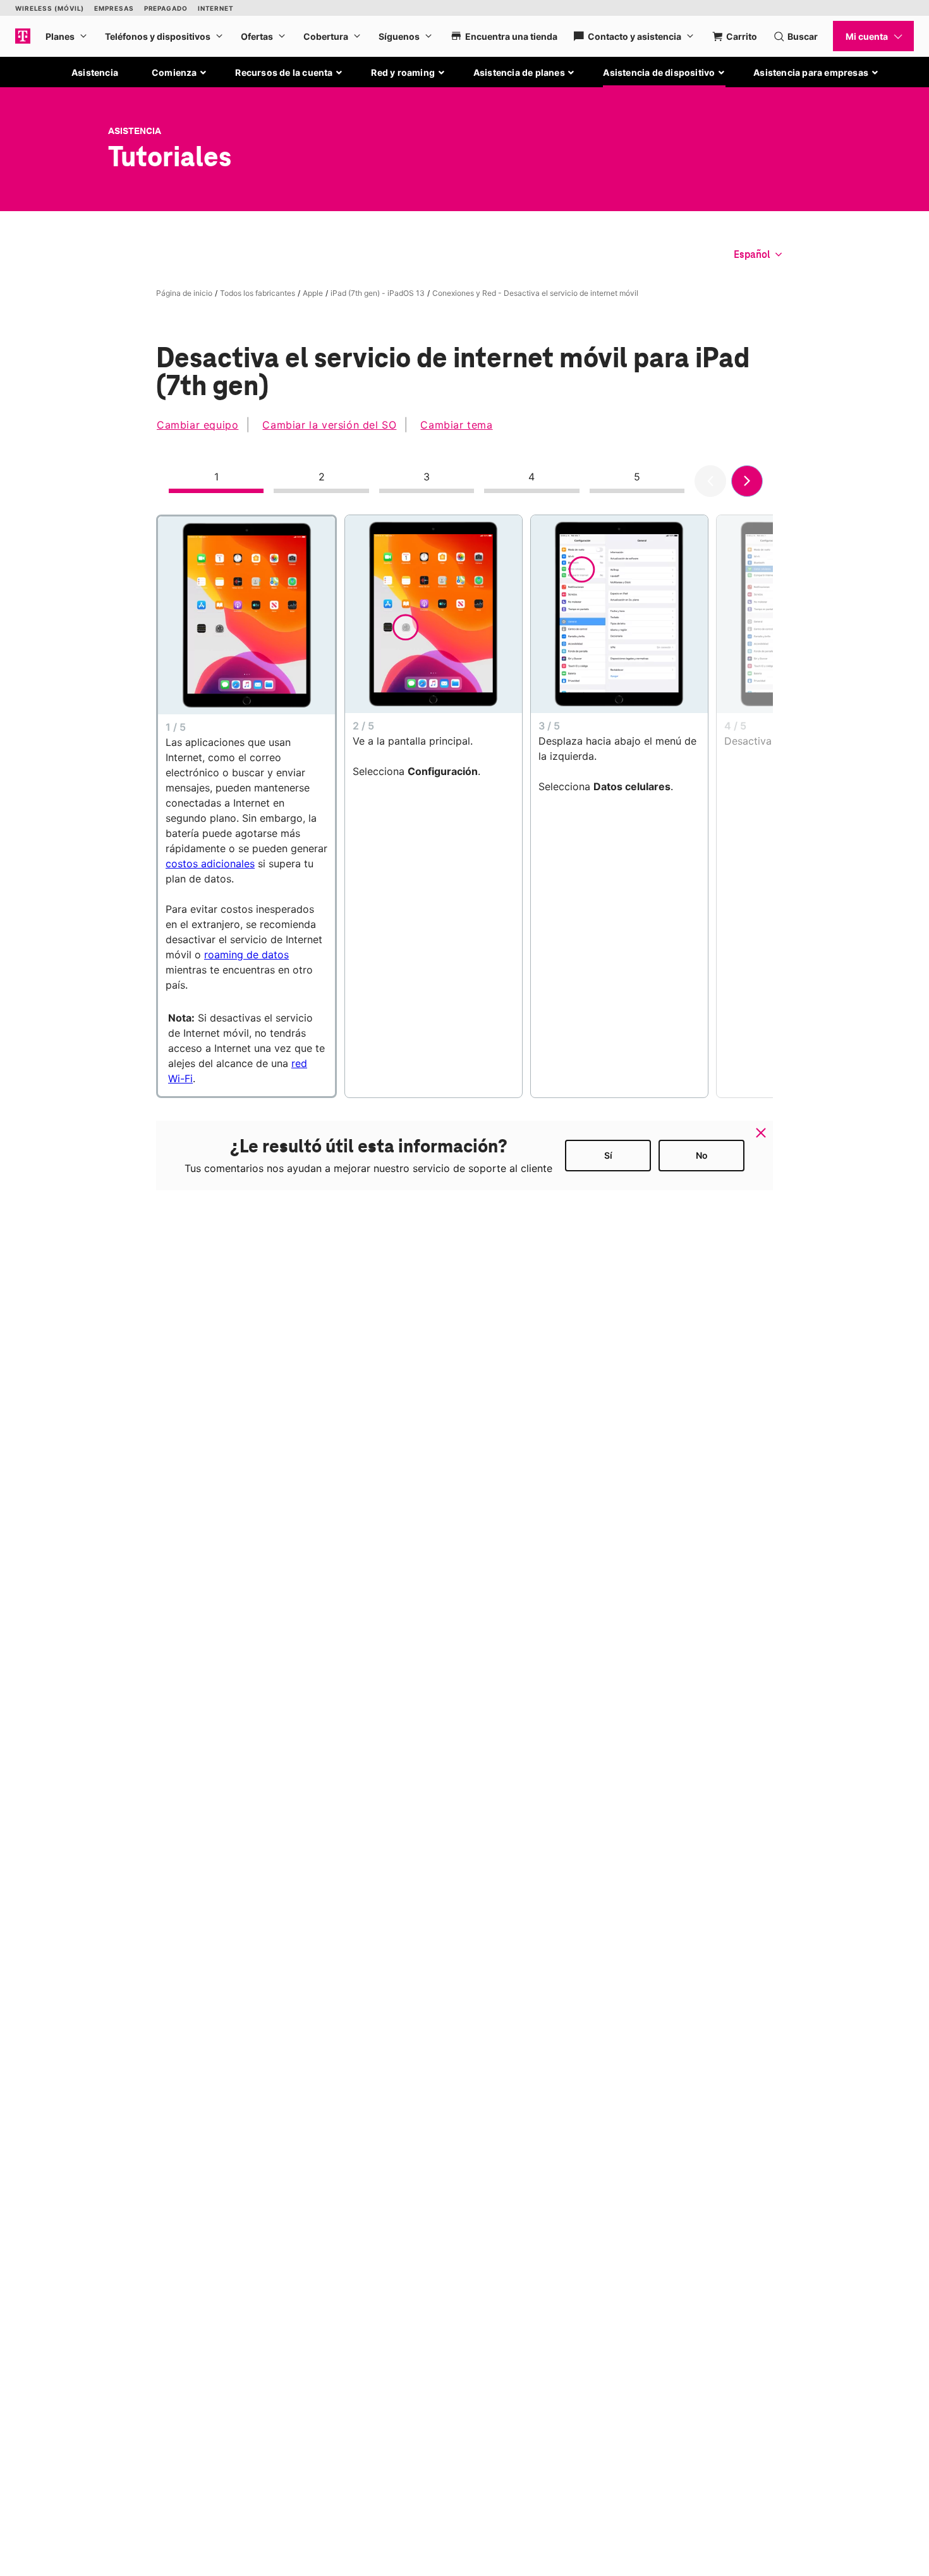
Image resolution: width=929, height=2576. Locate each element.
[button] (179, 73)
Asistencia (95, 72)
